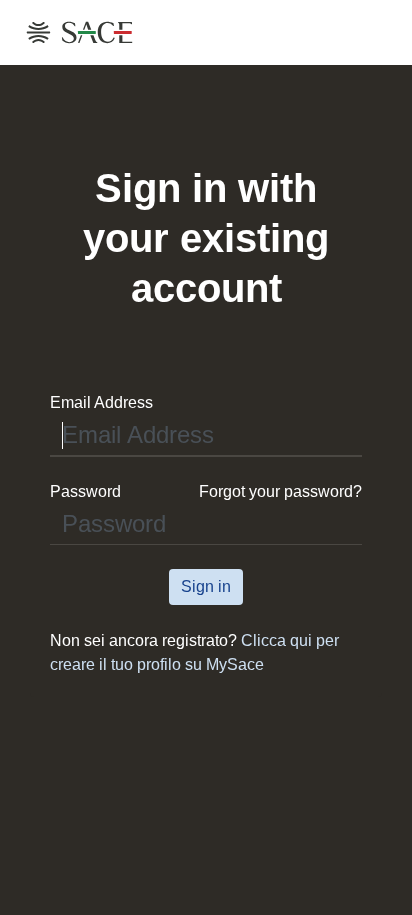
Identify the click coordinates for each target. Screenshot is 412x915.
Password (85, 491)
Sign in (206, 586)
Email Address (101, 402)
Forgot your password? (280, 491)
